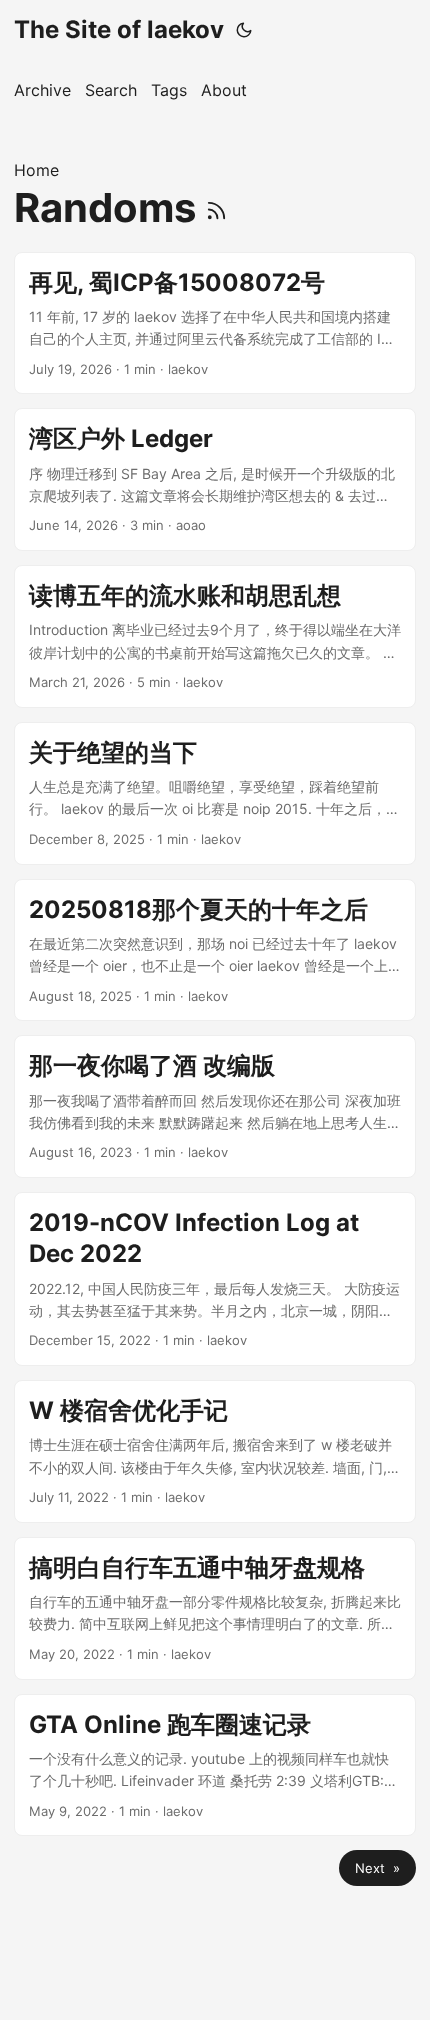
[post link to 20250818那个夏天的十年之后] (215, 950)
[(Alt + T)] (244, 30)
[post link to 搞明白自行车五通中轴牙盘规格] (215, 1608)
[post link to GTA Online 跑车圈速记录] (215, 1765)
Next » (377, 1868)
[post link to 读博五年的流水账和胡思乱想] (215, 636)
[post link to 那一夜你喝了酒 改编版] (215, 1106)
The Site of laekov (119, 29)
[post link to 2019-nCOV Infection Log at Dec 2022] (215, 1279)
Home (36, 170)
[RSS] (216, 207)
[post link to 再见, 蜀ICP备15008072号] (215, 323)
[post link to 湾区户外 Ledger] (215, 479)
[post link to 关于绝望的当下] (215, 793)
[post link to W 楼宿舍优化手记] (215, 1451)
